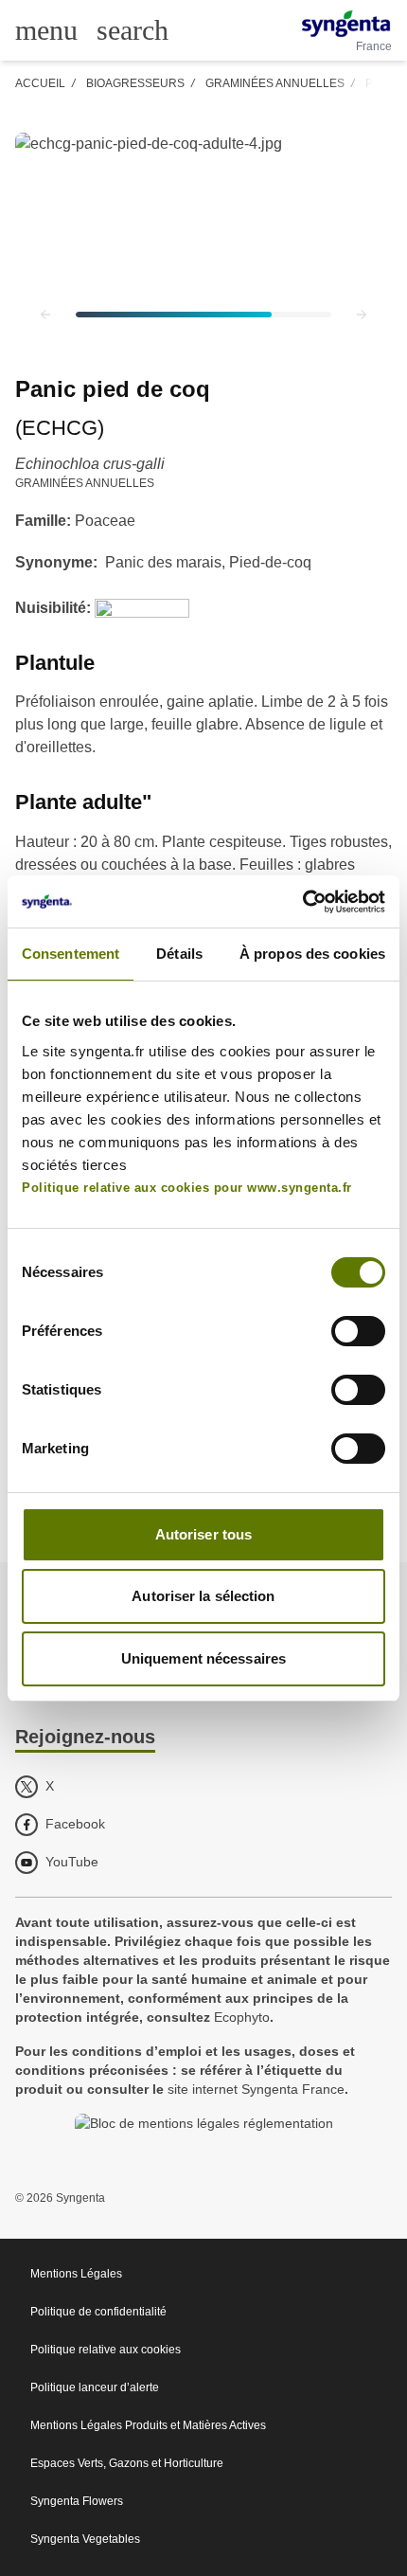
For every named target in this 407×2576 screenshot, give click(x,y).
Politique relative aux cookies (106, 2350)
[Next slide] (362, 315)
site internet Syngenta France (256, 2089)
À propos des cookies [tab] (312, 954)
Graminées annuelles (275, 83)
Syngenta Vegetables (85, 2539)
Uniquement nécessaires (203, 1658)
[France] (346, 24)
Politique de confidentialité (98, 2312)
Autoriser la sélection (203, 1596)
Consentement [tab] (71, 954)
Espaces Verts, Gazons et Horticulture (127, 2463)
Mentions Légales (76, 2274)
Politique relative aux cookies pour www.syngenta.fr (187, 1188)
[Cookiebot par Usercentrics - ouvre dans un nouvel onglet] (302, 902)
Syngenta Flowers (77, 2501)
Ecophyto (242, 2017)
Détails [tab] (179, 954)
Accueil (40, 83)
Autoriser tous (203, 1534)
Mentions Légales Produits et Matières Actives (148, 2425)
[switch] (358, 1331)
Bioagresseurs (135, 83)
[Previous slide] (45, 315)
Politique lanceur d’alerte (95, 2387)
